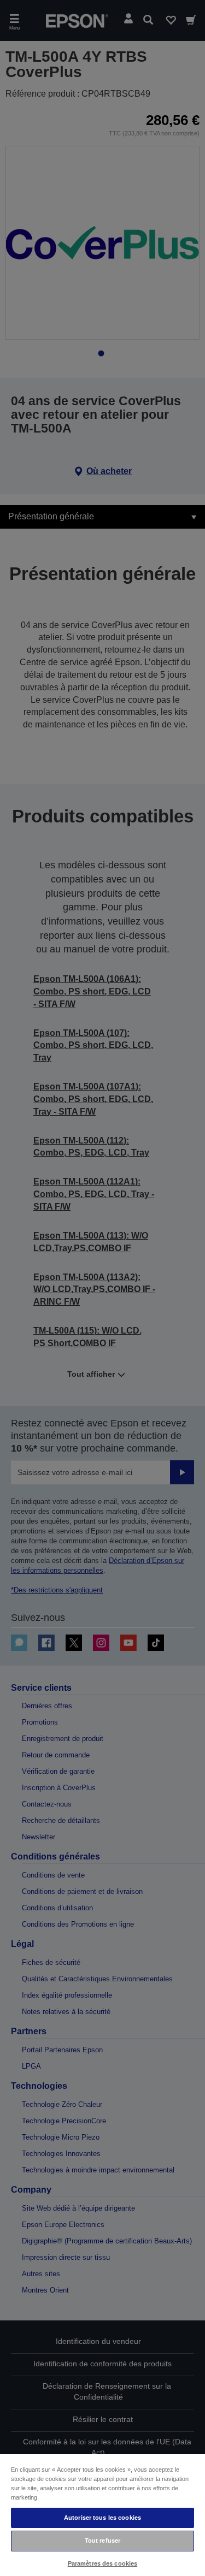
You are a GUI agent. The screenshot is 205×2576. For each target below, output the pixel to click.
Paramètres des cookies (103, 2563)
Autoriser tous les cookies (102, 2518)
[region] (102, 2515)
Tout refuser (102, 2541)
